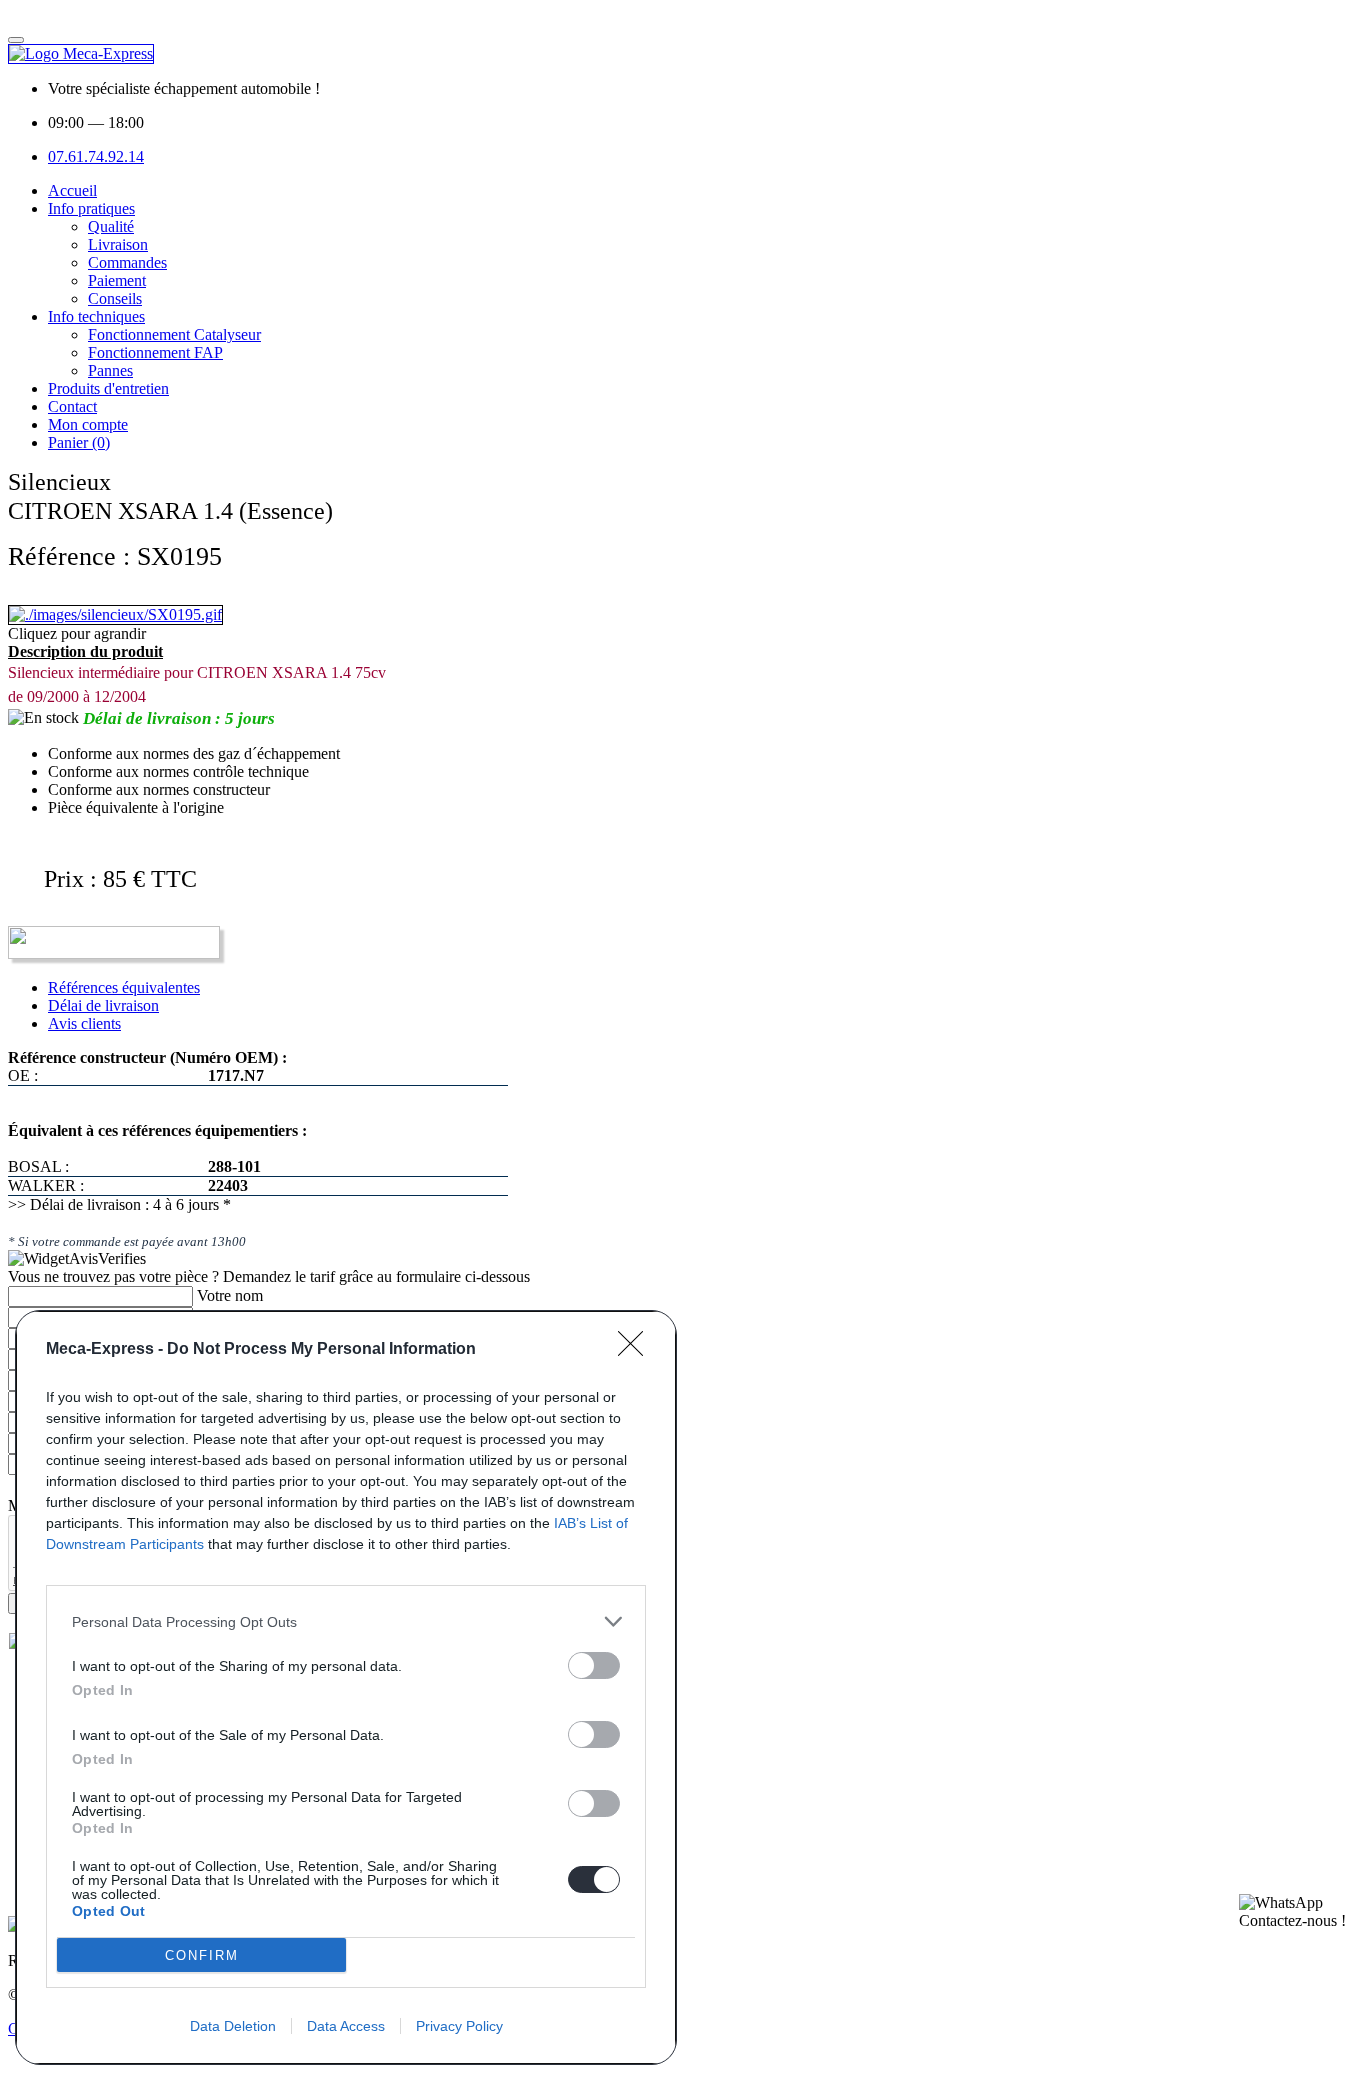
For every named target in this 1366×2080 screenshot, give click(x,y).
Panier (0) (79, 442)
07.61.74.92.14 (96, 156)
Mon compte (88, 424)
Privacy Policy (459, 2026)
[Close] (637, 1350)
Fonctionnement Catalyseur (174, 334)
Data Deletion (233, 2026)
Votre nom (230, 1295)
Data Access (346, 2026)
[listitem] (346, 1621)
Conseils (115, 298)
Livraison (118, 244)
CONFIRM (202, 1955)
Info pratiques (91, 208)
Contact (72, 406)
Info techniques (96, 316)
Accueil (72, 190)
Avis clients (84, 1023)
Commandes (127, 262)
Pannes (110, 370)
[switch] (594, 1665)
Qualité (111, 226)
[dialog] (346, 1687)
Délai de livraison (103, 1005)
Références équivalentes (124, 987)
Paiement (117, 280)
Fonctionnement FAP (155, 352)
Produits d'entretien (108, 388)
